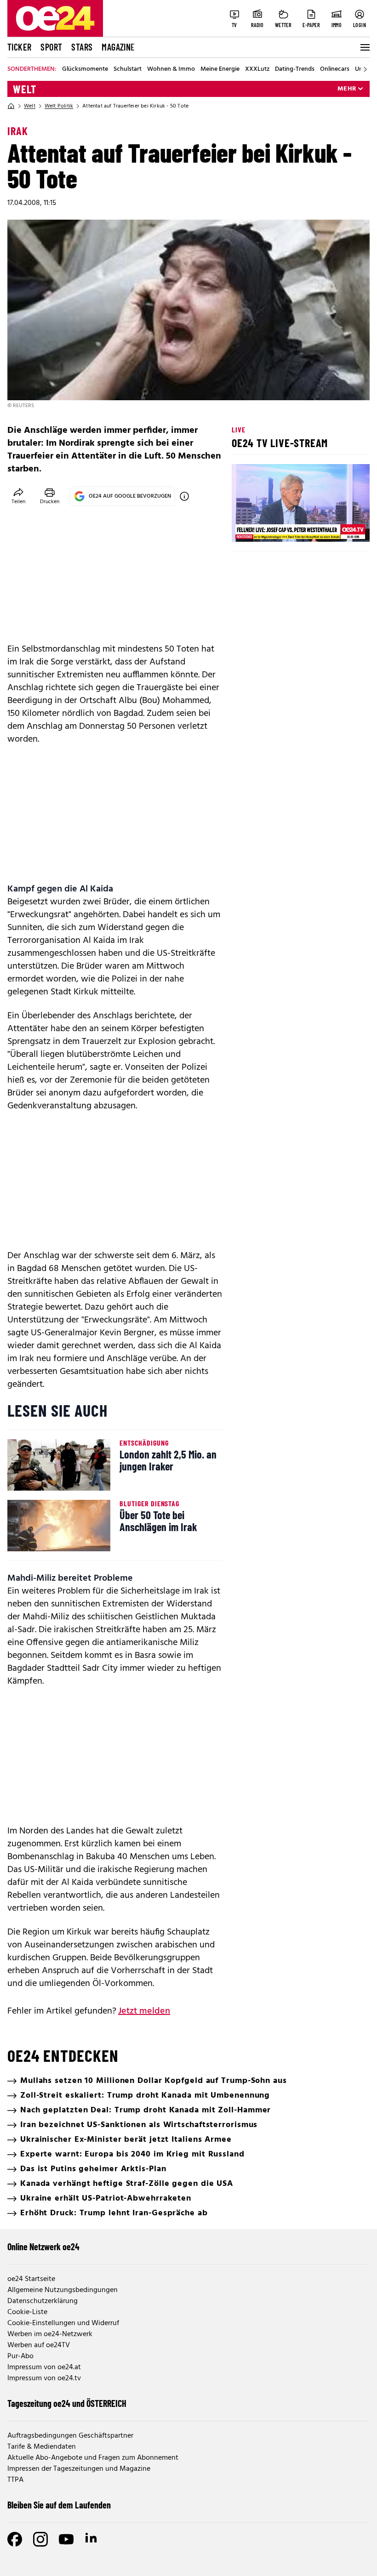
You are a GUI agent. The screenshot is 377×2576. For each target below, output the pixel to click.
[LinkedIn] (92, 2539)
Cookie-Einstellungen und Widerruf (63, 2323)
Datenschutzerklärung (43, 2301)
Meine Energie (220, 69)
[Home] (11, 106)
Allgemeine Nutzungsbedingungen (63, 2290)
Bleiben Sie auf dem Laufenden (59, 2505)
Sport (51, 47)
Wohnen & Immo (171, 69)
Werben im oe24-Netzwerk (50, 2334)
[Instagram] (40, 2539)
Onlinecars (335, 69)
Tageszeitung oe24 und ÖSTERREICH (67, 2403)
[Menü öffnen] (364, 47)
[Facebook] (15, 2539)
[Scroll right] (365, 69)
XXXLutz (257, 69)
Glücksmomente (85, 69)
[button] (246, 527)
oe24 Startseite (31, 2279)
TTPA (15, 2480)
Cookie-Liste (27, 2312)
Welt (25, 89)
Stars (82, 47)
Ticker (19, 47)
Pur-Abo (20, 2356)
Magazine (118, 47)
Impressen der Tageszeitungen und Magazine (79, 2469)
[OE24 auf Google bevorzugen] (184, 496)
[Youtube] (66, 2539)
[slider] (277, 527)
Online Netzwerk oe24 (43, 2247)
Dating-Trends (295, 69)
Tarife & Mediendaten (42, 2447)
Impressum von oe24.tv (44, 2378)
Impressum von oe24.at (44, 2367)
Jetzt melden (144, 2011)
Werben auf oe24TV (39, 2345)
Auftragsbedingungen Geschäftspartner (70, 2436)
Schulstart (128, 69)
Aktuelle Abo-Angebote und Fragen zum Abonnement (93, 2458)
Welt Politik (59, 106)
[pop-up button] (340, 527)
